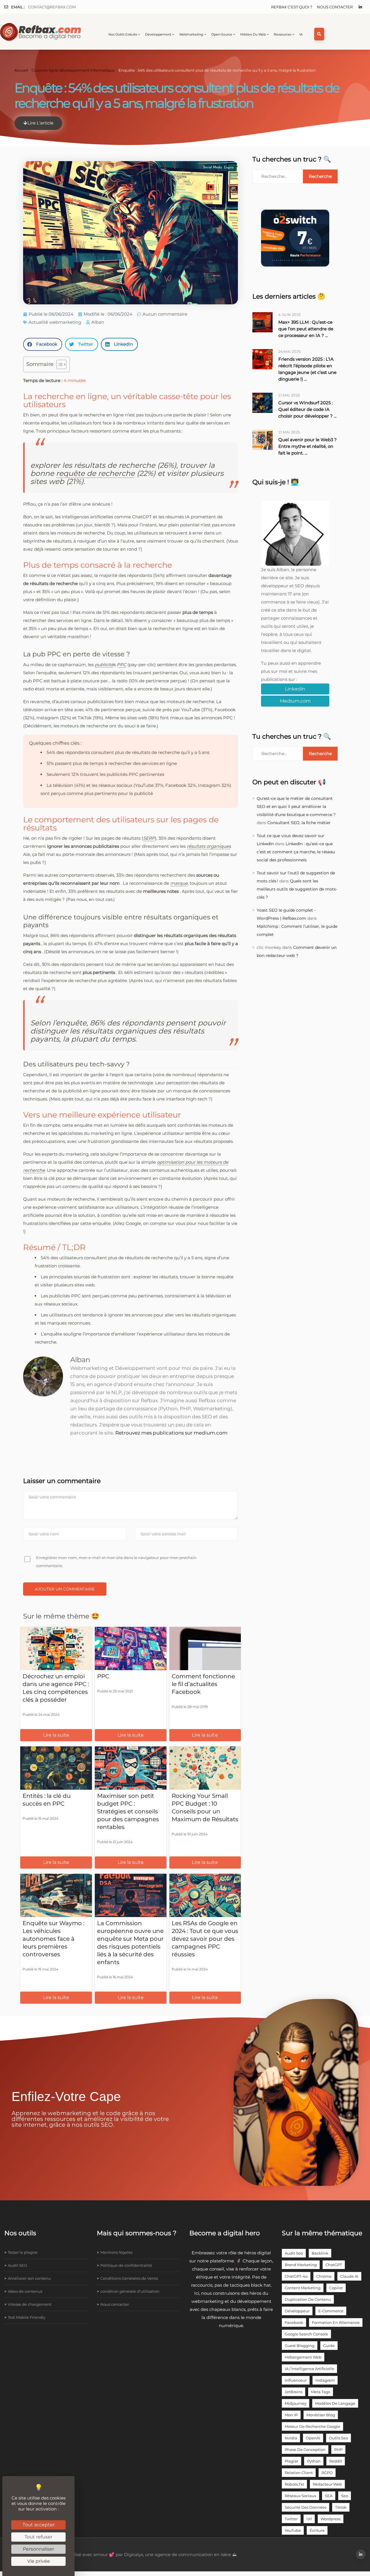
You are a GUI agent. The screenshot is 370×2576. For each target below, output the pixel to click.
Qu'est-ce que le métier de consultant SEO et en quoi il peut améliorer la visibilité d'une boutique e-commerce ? (296, 806)
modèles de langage (335, 2403)
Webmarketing (191, 34)
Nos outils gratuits (123, 34)
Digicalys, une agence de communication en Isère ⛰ (180, 2554)
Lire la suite (56, 1735)
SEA (329, 2496)
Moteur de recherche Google (312, 2426)
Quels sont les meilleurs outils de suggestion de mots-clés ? (297, 889)
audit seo (294, 2253)
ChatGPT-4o (296, 2276)
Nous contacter (335, 7)
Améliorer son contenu (29, 2278)
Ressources (283, 34)
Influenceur (296, 2380)
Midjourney (296, 2403)
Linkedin (295, 689)
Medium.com (295, 701)
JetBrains (294, 2392)
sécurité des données (306, 2507)
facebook (294, 2322)
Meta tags (321, 2392)
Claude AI (349, 2276)
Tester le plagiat (23, 2252)
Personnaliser (38, 2549)
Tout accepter (39, 2525)
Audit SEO (17, 2265)
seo (345, 2496)
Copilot (336, 2288)
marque (179, 883)
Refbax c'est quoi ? (292, 7)
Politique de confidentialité (126, 2265)
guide (329, 2346)
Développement (158, 34)
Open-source (222, 34)
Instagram (325, 2380)
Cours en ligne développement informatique (73, 70)
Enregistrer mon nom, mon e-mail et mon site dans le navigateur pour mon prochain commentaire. (116, 1562)
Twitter (291, 2519)
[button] (43, 344)
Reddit (336, 2461)
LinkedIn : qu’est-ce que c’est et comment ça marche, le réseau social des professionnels (296, 852)
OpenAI (313, 2438)
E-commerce (331, 2311)
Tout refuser (38, 2537)
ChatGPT (334, 2265)
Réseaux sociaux (300, 2496)
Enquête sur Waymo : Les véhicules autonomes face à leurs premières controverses (53, 1939)
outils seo (338, 2438)
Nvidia (291, 2438)
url (309, 2519)
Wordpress (331, 2519)
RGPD (327, 2473)
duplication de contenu (308, 2299)
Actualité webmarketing (55, 322)
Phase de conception (305, 2450)
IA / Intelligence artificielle (309, 2369)
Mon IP (291, 2415)
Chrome (324, 2276)
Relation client (299, 2473)
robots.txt (294, 2484)
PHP (338, 2450)
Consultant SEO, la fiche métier (299, 823)
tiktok (341, 2507)
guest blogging (300, 2346)
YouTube (293, 2530)
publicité (104, 665)
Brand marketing (301, 2265)
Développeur (297, 2311)
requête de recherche (95, 473)
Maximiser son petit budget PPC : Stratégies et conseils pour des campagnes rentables (128, 1811)
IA (301, 34)
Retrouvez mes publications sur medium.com (171, 1433)
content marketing (303, 2288)
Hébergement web (303, 2357)
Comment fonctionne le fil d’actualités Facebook (203, 1684)
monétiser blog (321, 2415)
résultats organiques (209, 846)
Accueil (21, 70)
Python (314, 2461)
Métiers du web (253, 34)
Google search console (306, 2334)
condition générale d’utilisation (130, 2291)
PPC (122, 665)
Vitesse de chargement (30, 2304)
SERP (149, 838)
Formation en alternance (336, 2322)
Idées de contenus (25, 2291)
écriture (317, 2530)
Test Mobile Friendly (27, 2317)
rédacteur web (327, 2484)
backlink (320, 2253)
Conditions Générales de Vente (129, 2278)
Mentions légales (116, 2252)
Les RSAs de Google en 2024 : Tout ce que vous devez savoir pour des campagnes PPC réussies (205, 1939)
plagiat (292, 2461)
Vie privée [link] (39, 2561)
